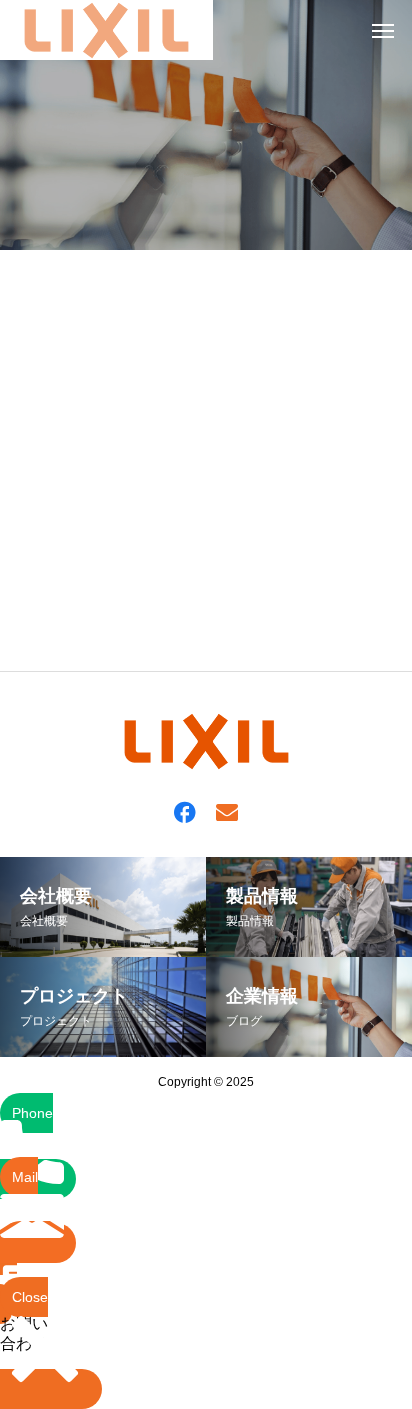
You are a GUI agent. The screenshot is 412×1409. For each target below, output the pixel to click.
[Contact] (227, 811)
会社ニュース (68, 624)
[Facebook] (185, 811)
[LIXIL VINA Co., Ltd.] (106, 30)
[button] (30, 1272)
